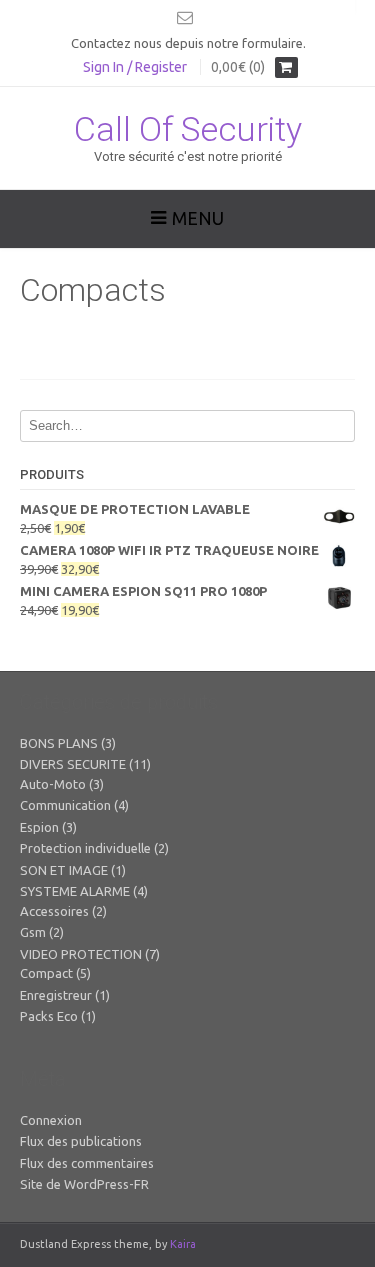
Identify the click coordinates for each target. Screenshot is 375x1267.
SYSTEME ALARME (75, 891)
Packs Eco (49, 1016)
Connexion (51, 1120)
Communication (65, 805)
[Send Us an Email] (185, 17)
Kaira (183, 1244)
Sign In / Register (135, 67)
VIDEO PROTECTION (81, 954)
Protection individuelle (85, 848)
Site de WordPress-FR (84, 1184)
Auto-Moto (53, 784)
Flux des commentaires (87, 1163)
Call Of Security (188, 129)
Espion (39, 827)
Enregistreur (56, 995)
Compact (46, 973)
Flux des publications (81, 1141)
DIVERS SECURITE (73, 764)
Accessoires (54, 911)
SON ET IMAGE (64, 870)
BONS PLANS (59, 743)
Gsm (33, 932)
